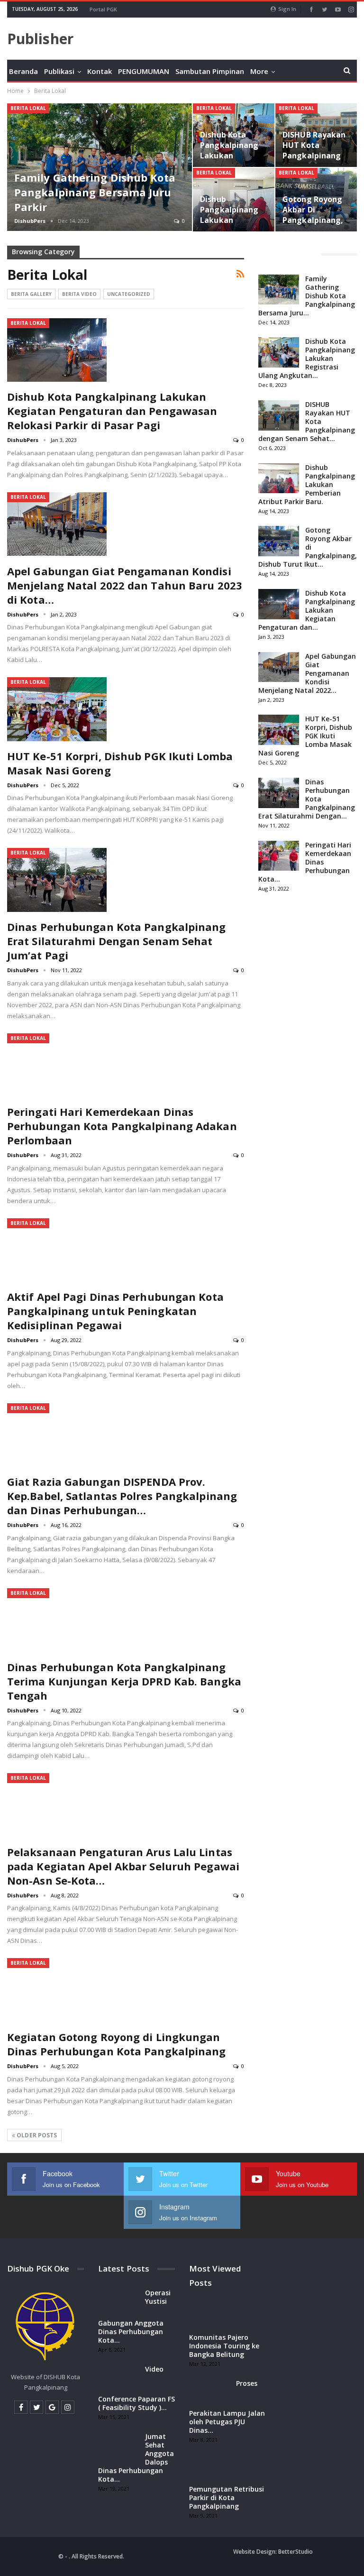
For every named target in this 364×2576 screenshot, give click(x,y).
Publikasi (59, 71)
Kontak (100, 71)
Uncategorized (129, 294)
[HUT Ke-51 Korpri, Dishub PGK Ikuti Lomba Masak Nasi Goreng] (57, 709)
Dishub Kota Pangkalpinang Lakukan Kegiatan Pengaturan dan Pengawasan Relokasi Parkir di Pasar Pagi (112, 411)
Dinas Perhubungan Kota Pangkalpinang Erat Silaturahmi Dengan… (307, 799)
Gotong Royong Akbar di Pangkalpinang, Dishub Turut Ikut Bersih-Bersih (313, 225)
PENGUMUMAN (144, 71)
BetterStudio (296, 2552)
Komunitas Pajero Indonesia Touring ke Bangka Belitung (224, 2346)
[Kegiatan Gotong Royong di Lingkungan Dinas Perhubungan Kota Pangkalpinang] (57, 1990)
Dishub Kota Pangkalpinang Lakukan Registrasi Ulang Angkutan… (307, 358)
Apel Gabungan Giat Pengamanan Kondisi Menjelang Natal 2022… (307, 673)
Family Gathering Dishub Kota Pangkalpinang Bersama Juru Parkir (95, 192)
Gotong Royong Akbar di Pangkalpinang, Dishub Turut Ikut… (308, 547)
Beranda (23, 71)
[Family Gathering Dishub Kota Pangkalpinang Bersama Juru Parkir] (100, 167)
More (259, 71)
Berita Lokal (28, 108)
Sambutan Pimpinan (210, 71)
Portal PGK (103, 9)
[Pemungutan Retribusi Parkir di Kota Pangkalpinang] (209, 2470)
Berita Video (79, 294)
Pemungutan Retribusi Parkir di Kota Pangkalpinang (227, 2498)
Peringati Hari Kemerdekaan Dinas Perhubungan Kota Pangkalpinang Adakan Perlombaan (122, 1126)
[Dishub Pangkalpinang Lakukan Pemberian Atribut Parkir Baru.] (234, 200)
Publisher (40, 39)
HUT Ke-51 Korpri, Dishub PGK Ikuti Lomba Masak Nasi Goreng (305, 736)
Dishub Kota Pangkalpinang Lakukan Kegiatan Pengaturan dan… (307, 610)
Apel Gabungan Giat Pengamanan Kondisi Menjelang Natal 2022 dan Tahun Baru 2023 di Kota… (125, 585)
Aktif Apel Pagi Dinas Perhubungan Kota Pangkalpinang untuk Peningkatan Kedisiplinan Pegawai (115, 1311)
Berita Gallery (31, 294)
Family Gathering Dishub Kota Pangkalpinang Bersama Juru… (307, 296)
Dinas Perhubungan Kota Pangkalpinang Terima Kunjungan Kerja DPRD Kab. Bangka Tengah (124, 1681)
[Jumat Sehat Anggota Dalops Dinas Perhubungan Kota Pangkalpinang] (118, 2447)
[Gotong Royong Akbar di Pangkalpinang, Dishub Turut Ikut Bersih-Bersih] (279, 541)
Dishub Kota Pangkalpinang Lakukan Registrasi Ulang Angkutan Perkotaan (232, 161)
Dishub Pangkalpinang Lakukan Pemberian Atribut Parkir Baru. (229, 225)
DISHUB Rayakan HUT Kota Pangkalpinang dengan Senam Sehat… (307, 421)
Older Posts (36, 2135)
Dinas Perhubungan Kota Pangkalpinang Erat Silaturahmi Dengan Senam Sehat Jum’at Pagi (117, 941)
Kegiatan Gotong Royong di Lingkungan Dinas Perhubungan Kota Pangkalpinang (117, 2044)
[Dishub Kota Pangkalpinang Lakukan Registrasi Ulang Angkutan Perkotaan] (279, 352)
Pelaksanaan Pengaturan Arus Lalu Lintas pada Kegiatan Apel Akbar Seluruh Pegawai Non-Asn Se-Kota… (123, 1866)
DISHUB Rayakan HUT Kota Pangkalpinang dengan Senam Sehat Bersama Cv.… (314, 161)
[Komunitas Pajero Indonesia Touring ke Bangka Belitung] (209, 2318)
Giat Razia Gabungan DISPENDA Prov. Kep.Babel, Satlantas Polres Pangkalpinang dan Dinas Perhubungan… (122, 1496)
